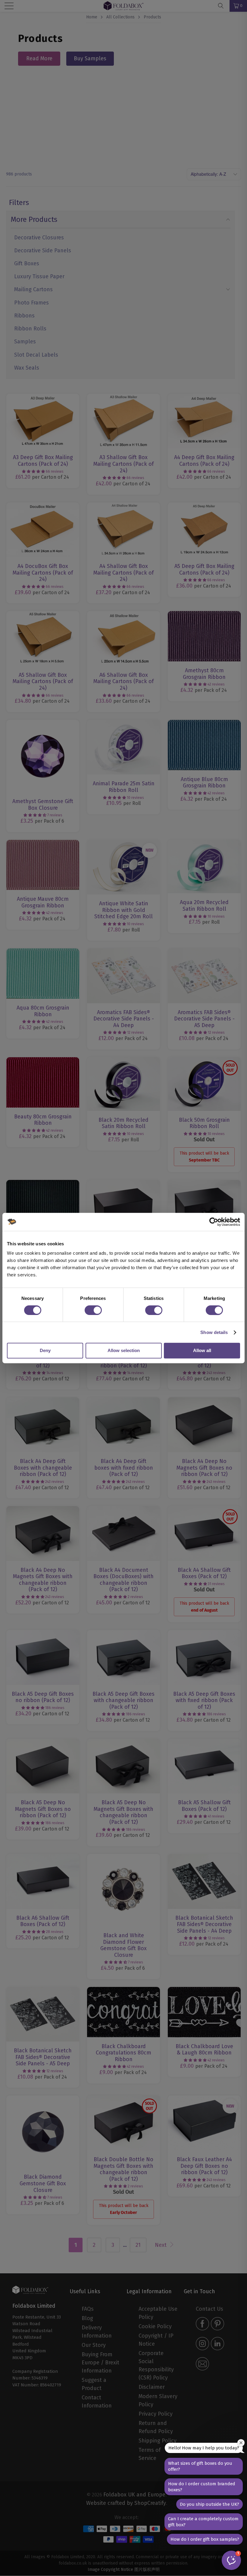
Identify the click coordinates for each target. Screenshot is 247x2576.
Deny (45, 1350)
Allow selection (124, 1350)
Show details (214, 1332)
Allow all (202, 1350)
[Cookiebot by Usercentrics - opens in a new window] (214, 1222)
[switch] (93, 1310)
